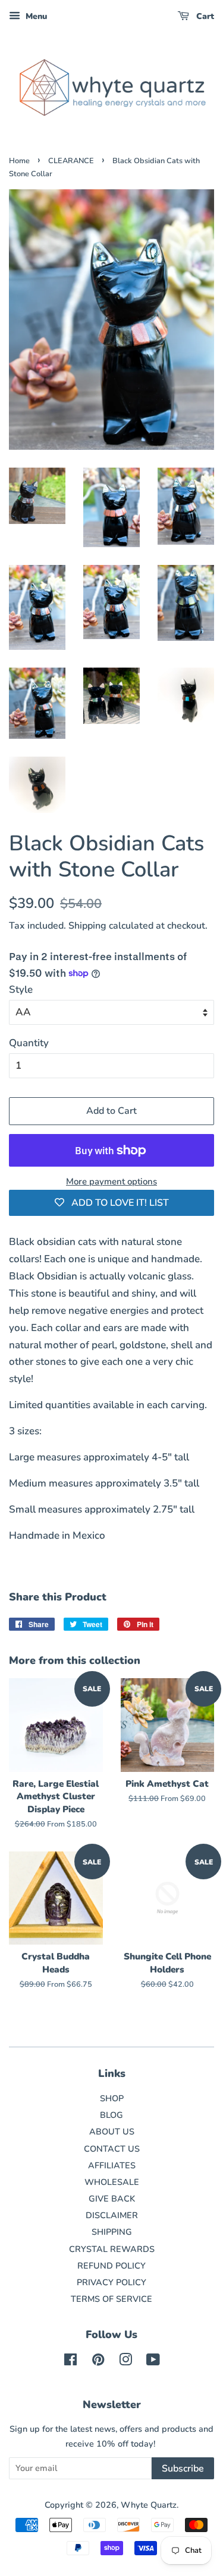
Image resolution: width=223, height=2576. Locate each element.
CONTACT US (112, 2149)
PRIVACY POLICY (111, 2282)
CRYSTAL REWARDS (112, 2249)
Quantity (29, 1043)
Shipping (87, 926)
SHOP (112, 2098)
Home (19, 161)
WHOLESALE (112, 2182)
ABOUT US (112, 2132)
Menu (35, 16)
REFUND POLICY (111, 2266)
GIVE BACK (112, 2199)
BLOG (111, 2115)
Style (21, 990)
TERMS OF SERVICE (111, 2299)
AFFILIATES (112, 2165)
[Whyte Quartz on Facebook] (70, 2362)
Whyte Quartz (149, 2505)
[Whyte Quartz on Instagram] (125, 2362)
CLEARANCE (71, 161)
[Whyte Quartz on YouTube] (153, 2362)
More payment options (111, 1181)
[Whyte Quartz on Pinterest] (98, 2362)
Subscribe (183, 2469)
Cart (204, 16)
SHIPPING (112, 2232)
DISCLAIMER (112, 2215)
